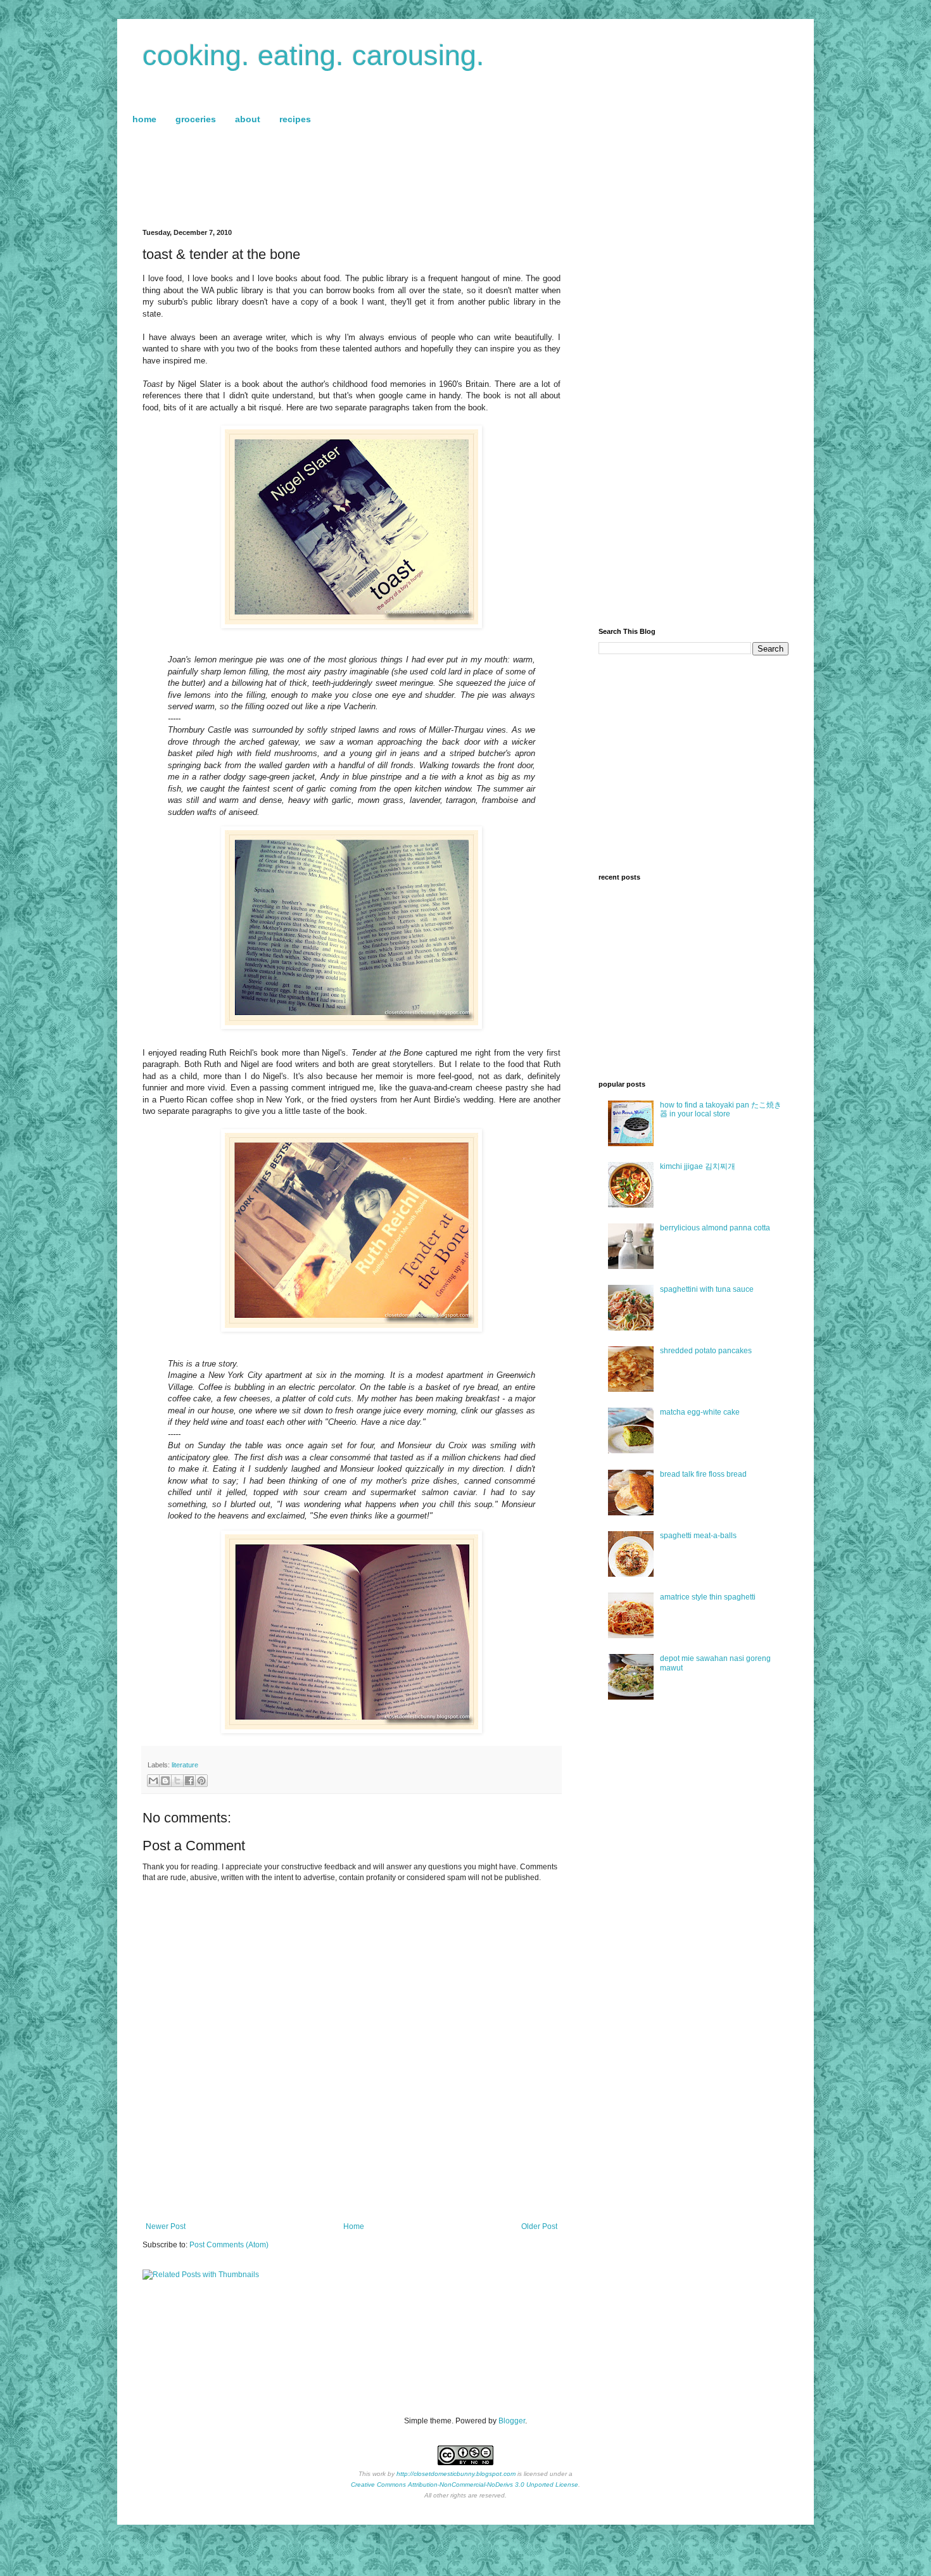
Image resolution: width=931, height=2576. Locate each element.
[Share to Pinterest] (201, 1781)
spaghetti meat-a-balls (698, 1536)
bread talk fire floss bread (703, 1474)
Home (354, 2226)
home (144, 119)
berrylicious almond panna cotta (715, 1228)
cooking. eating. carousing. (313, 55)
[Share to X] (177, 1781)
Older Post (539, 2226)
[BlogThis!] (165, 1781)
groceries (196, 119)
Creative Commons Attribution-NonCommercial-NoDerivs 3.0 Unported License (465, 2484)
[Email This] (153, 1781)
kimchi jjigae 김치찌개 (698, 1166)
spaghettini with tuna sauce (707, 1289)
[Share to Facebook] (189, 1781)
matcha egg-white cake (700, 1412)
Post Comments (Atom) (229, 2245)
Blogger (512, 2421)
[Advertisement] (465, 178)
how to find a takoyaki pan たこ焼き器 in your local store (721, 1109)
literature (185, 1765)
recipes (295, 119)
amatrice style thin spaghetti (708, 1597)
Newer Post (166, 2226)
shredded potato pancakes (706, 1351)
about (248, 119)
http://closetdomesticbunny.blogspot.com (456, 2474)
